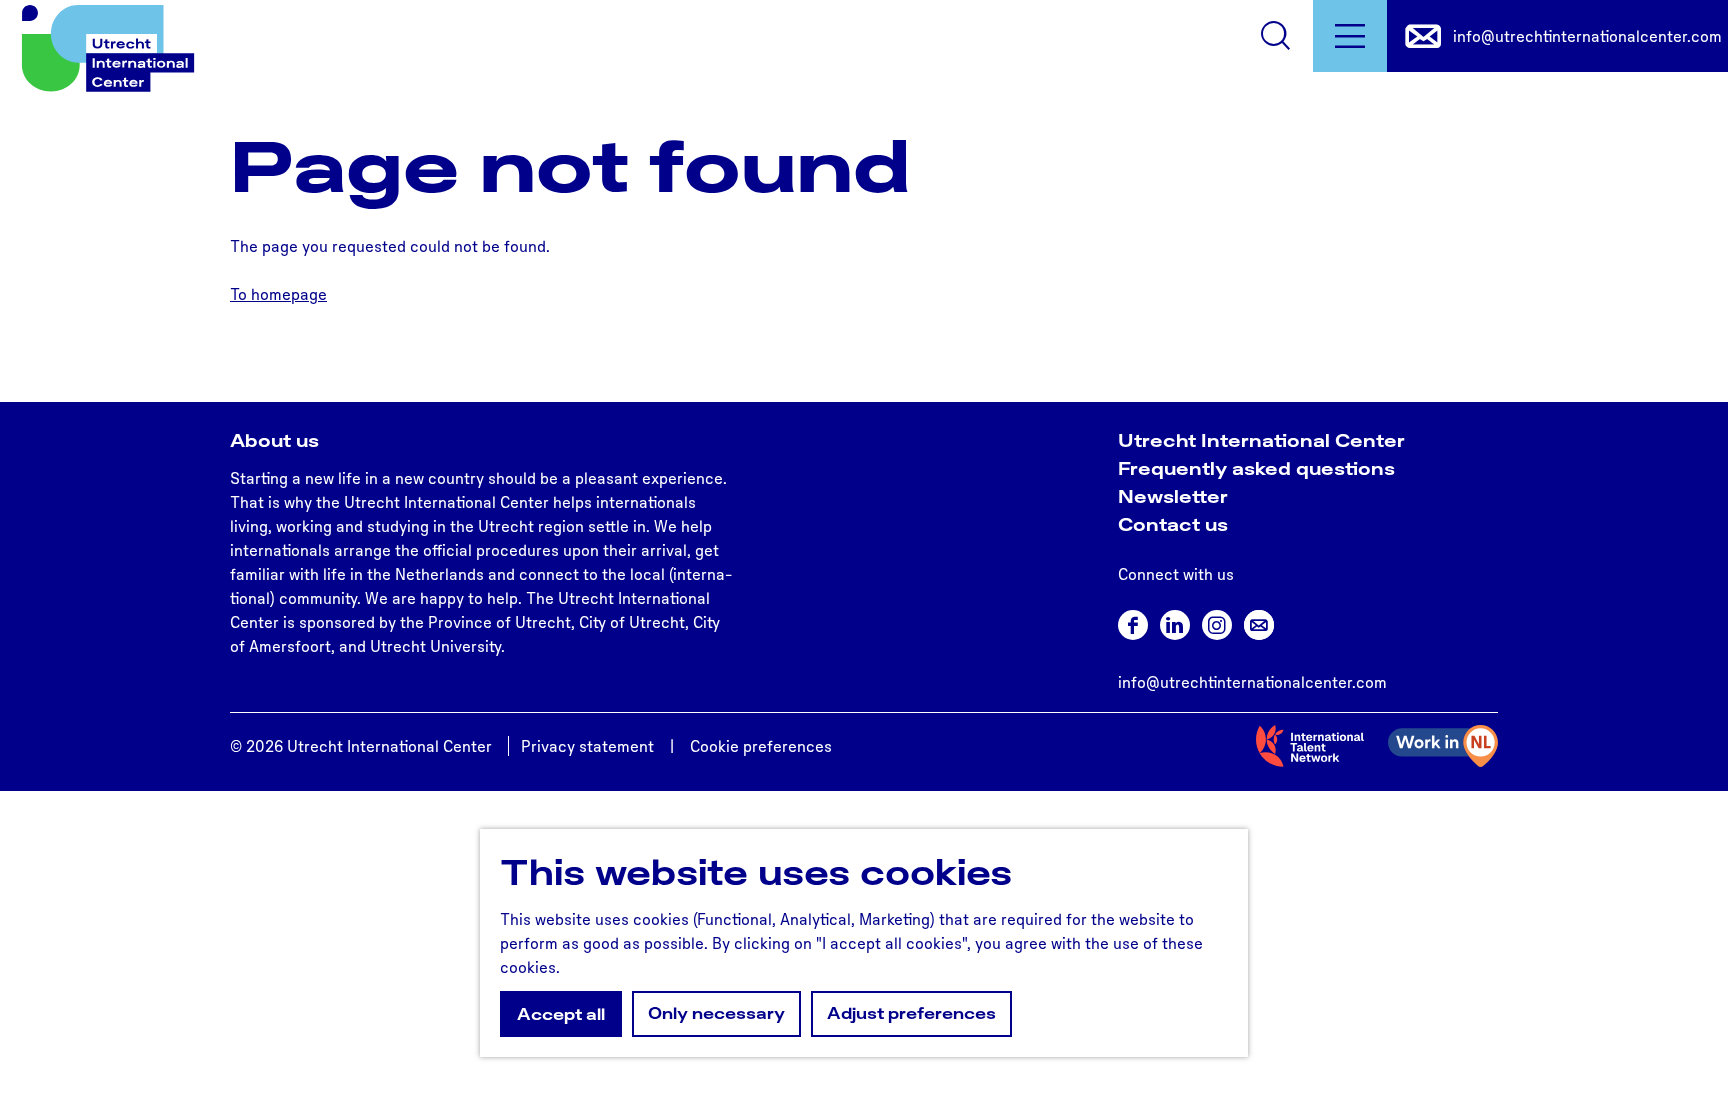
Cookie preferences (761, 746)
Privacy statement (587, 746)
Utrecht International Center (1261, 440)
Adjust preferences (911, 1013)
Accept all (561, 1014)
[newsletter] (1259, 625)
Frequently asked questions (1256, 468)
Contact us (1173, 524)
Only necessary (716, 1013)
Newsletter (1173, 496)
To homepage (278, 294)
